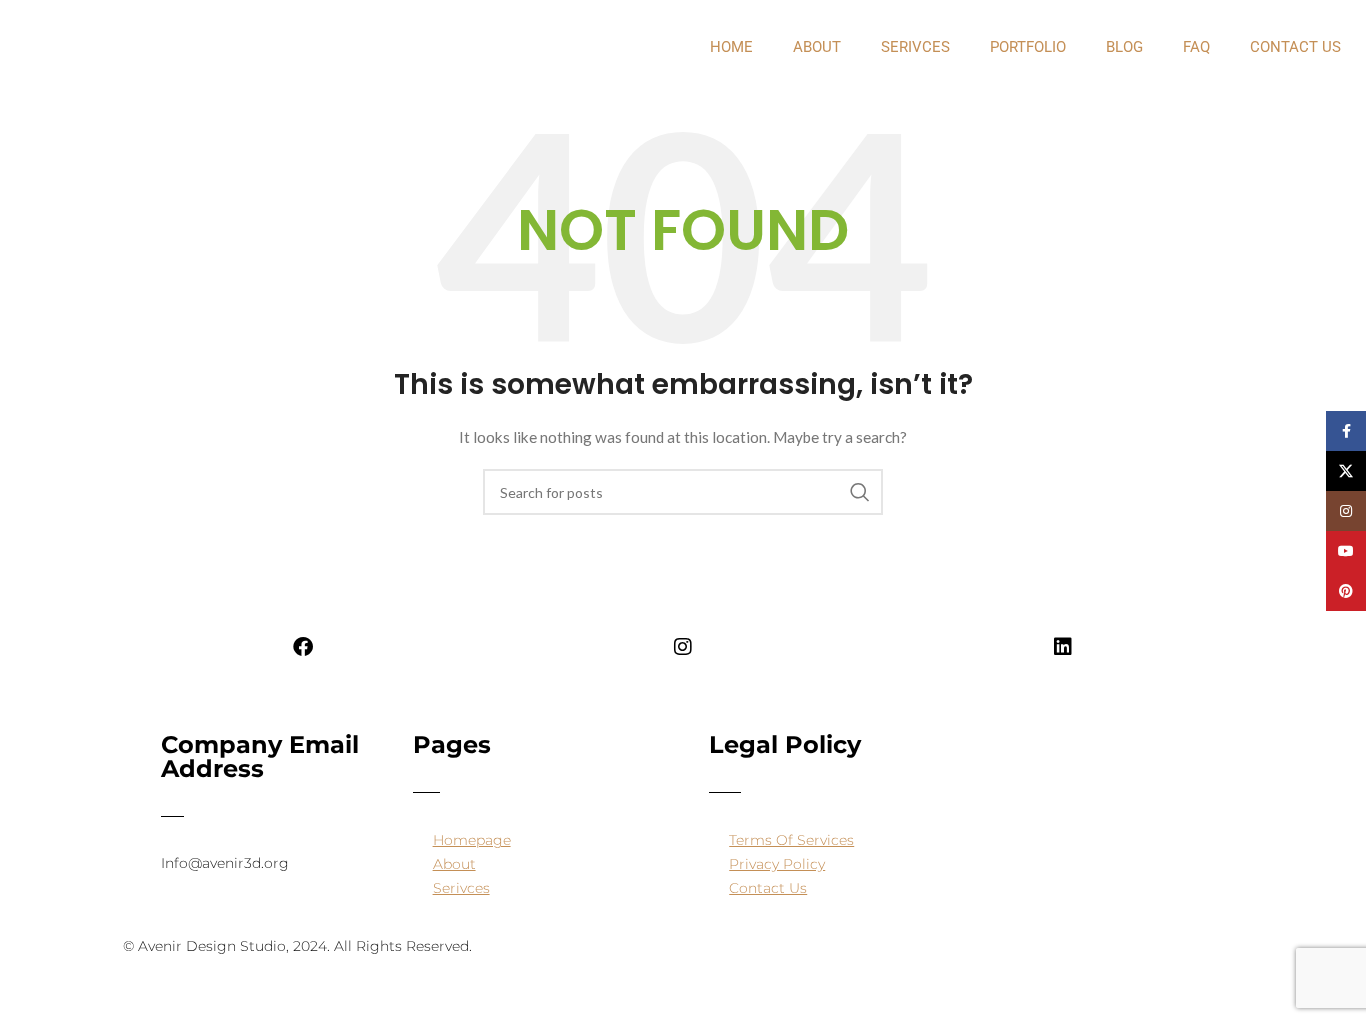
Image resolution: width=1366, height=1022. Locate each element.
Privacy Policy (777, 864)
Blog (1124, 47)
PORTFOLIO (1028, 47)
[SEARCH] (860, 492)
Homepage (472, 840)
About (454, 864)
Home (731, 47)
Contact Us (1295, 47)
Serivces (915, 47)
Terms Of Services (791, 840)
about (817, 47)
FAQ (1196, 47)
